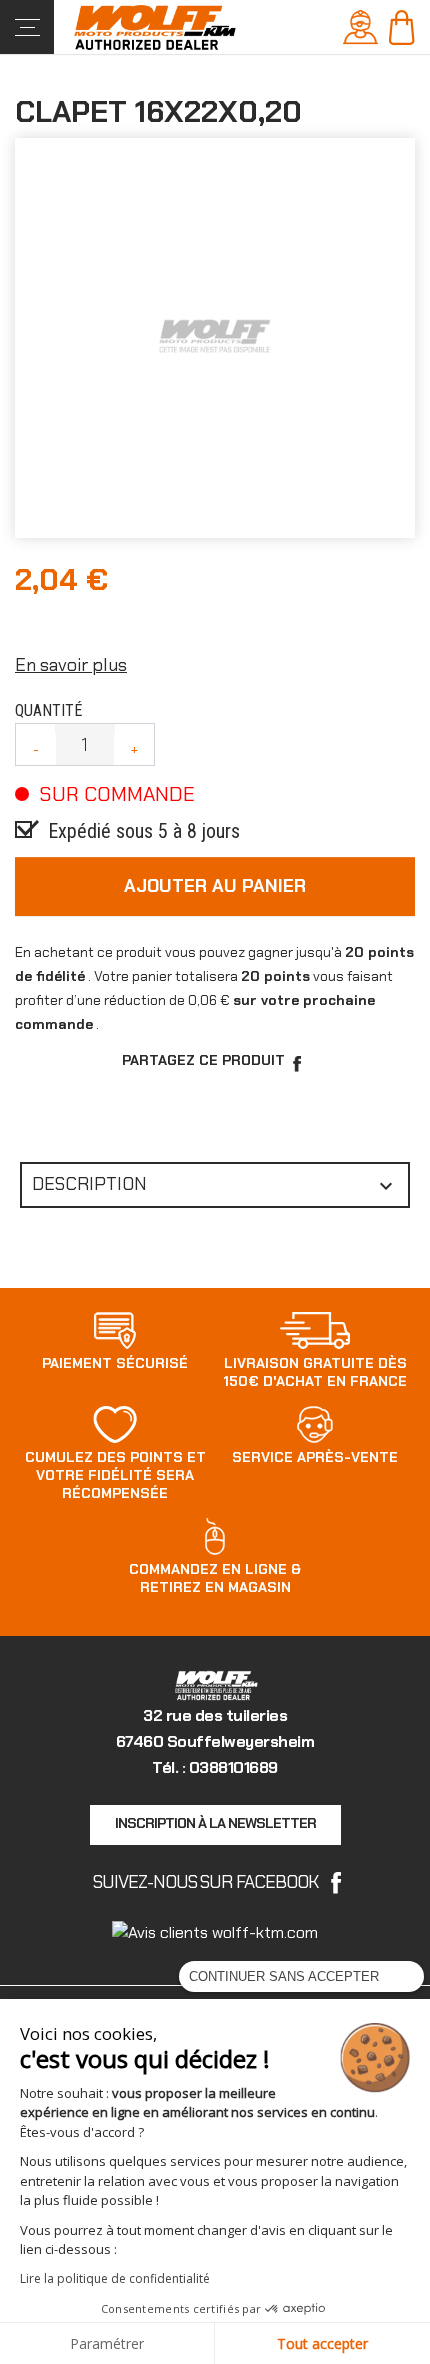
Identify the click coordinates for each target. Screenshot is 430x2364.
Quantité (48, 710)
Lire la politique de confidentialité (115, 2278)
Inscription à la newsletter (215, 1823)
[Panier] (401, 25)
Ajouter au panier (215, 886)
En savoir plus (71, 665)
